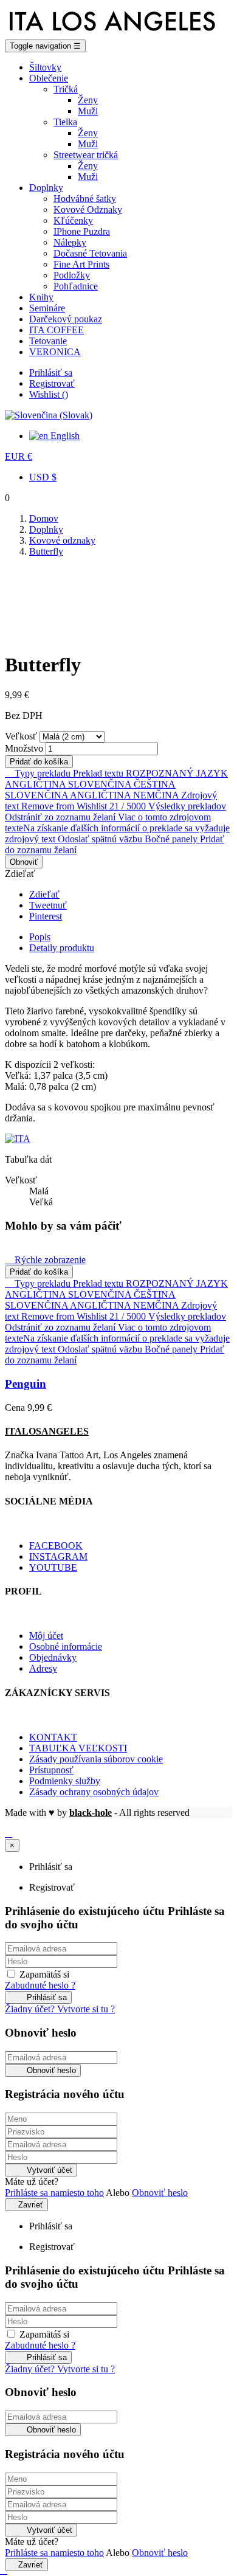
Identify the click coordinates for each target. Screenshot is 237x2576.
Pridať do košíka (39, 762)
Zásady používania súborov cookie (96, 1759)
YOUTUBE (53, 1567)
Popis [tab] (40, 937)
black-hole (91, 1813)
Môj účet (46, 1636)
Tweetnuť (48, 905)
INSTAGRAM (58, 1556)
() (49, 394)
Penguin (26, 1384)
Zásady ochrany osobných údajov (94, 1792)
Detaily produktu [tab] (62, 948)
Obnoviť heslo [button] (160, 2193)
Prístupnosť (51, 1770)
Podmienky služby (65, 1781)
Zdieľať (44, 894)
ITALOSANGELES (47, 1431)
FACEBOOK (56, 1546)
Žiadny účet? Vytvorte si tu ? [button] (60, 2009)
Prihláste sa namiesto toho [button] (54, 2193)
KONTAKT (53, 1737)
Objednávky (53, 1657)
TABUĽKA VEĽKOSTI (78, 1748)
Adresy (43, 1668)
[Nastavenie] (49, 415)
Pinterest (46, 916)
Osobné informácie (66, 1646)
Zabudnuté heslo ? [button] (40, 1985)
